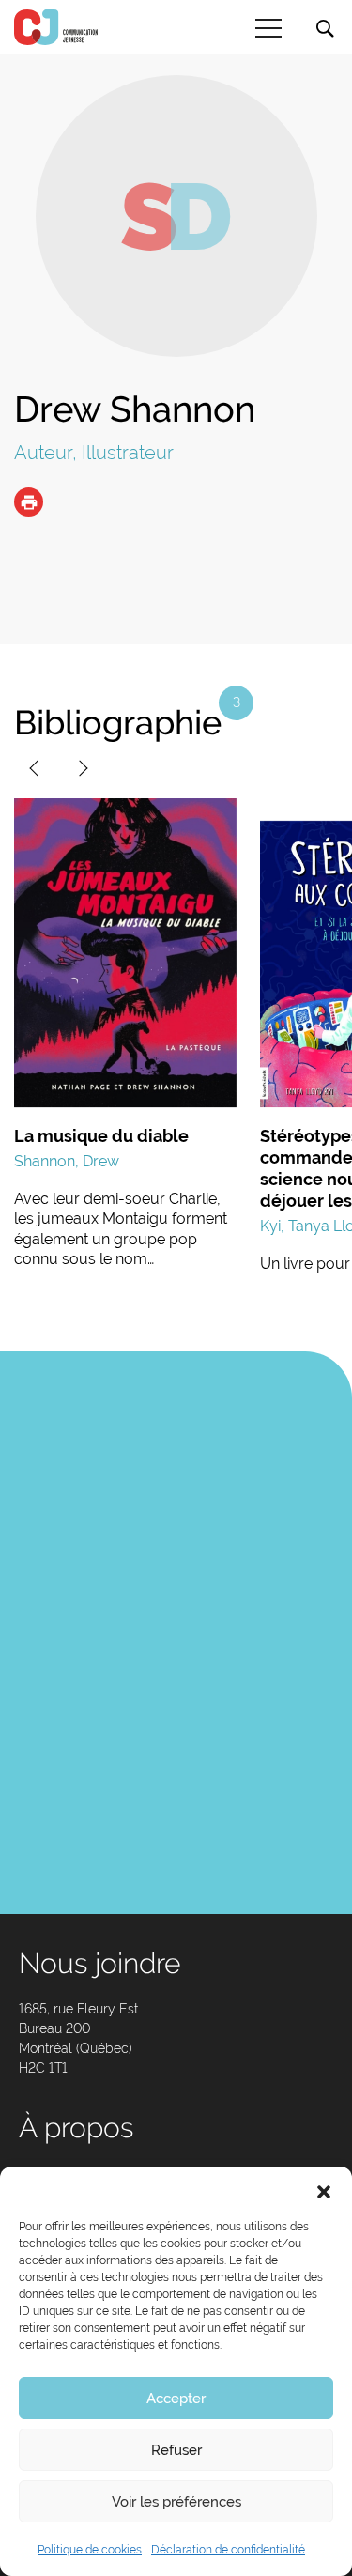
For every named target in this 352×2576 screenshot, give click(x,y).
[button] (324, 2190)
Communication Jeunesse (56, 27)
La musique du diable (101, 1136)
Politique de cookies (90, 2550)
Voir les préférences (176, 2502)
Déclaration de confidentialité (228, 2550)
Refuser (176, 2450)
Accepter (176, 2399)
